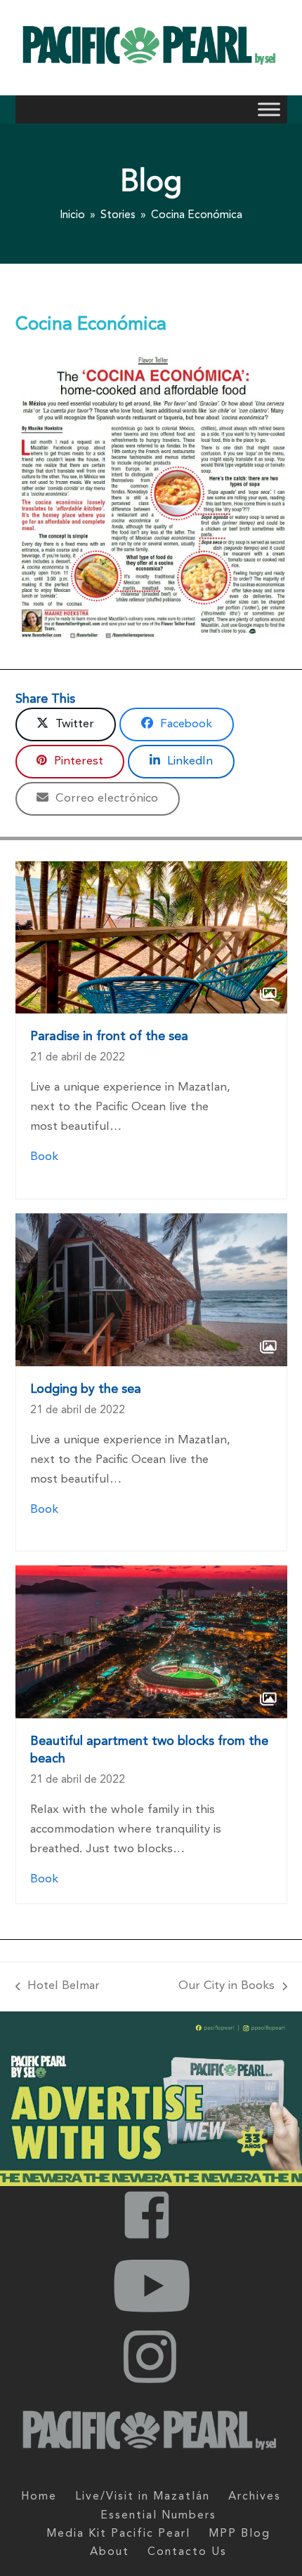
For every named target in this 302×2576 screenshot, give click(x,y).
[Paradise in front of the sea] (151, 937)
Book (44, 1157)
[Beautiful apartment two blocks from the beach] (151, 1641)
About (110, 2552)
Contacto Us (187, 2552)
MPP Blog (239, 2534)
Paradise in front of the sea (109, 1037)
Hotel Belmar (58, 1984)
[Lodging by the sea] (151, 1289)
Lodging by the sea (86, 1389)
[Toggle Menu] (269, 110)
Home (39, 2497)
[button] (66, 724)
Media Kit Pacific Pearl (118, 2534)
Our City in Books (226, 1984)
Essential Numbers (158, 2516)
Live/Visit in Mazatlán (143, 2497)
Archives (255, 2497)
